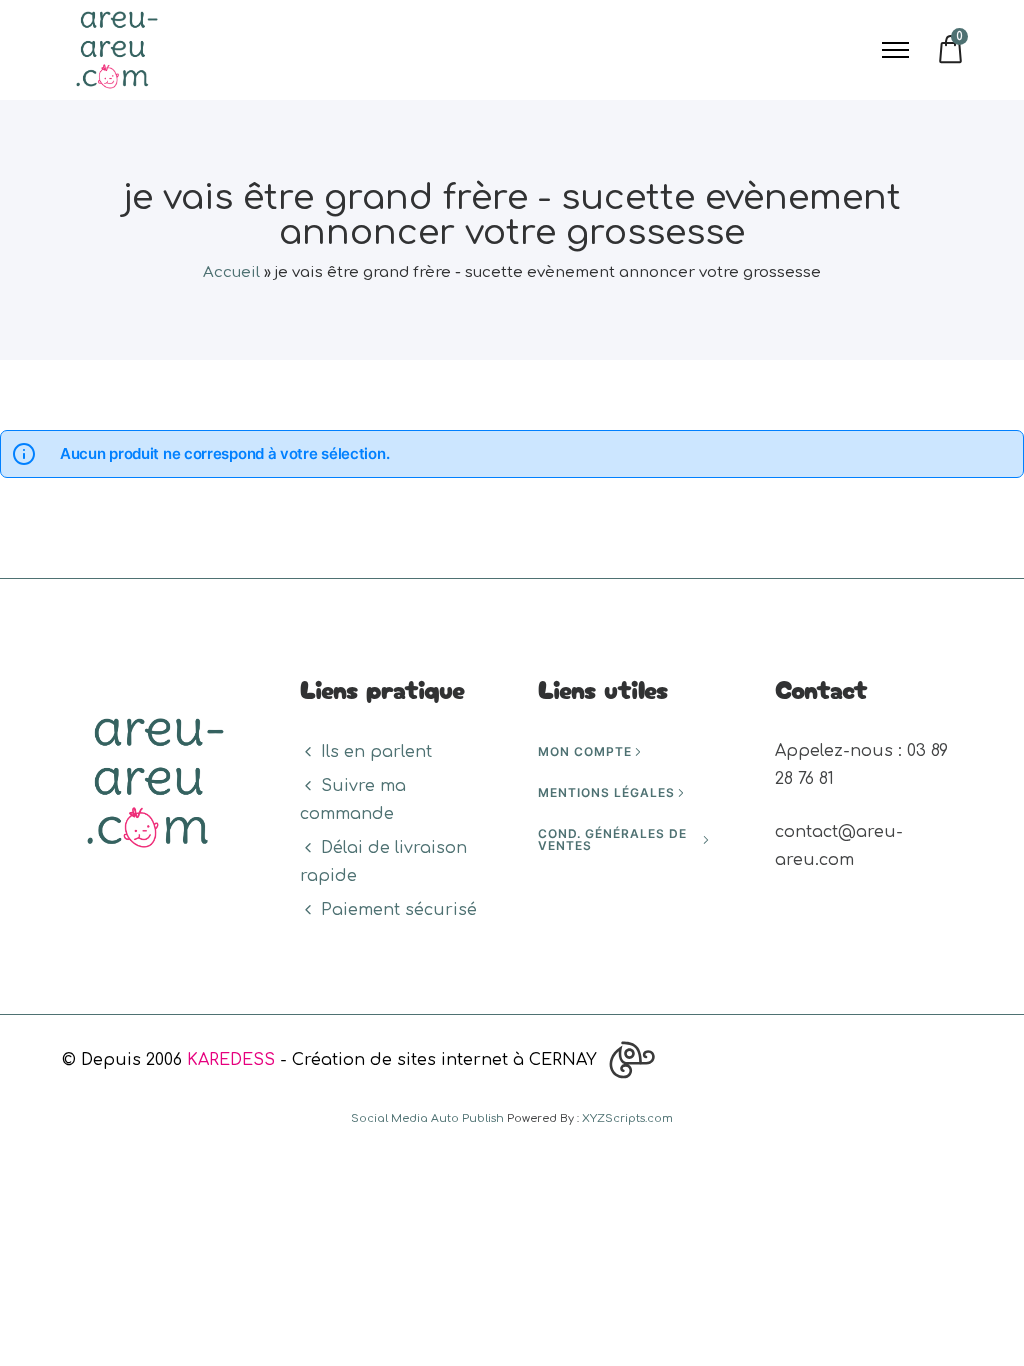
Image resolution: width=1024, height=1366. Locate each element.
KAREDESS (231, 1060)
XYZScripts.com (627, 1118)
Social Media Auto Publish (427, 1118)
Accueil (231, 272)
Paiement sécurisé (399, 910)
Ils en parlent (376, 752)
